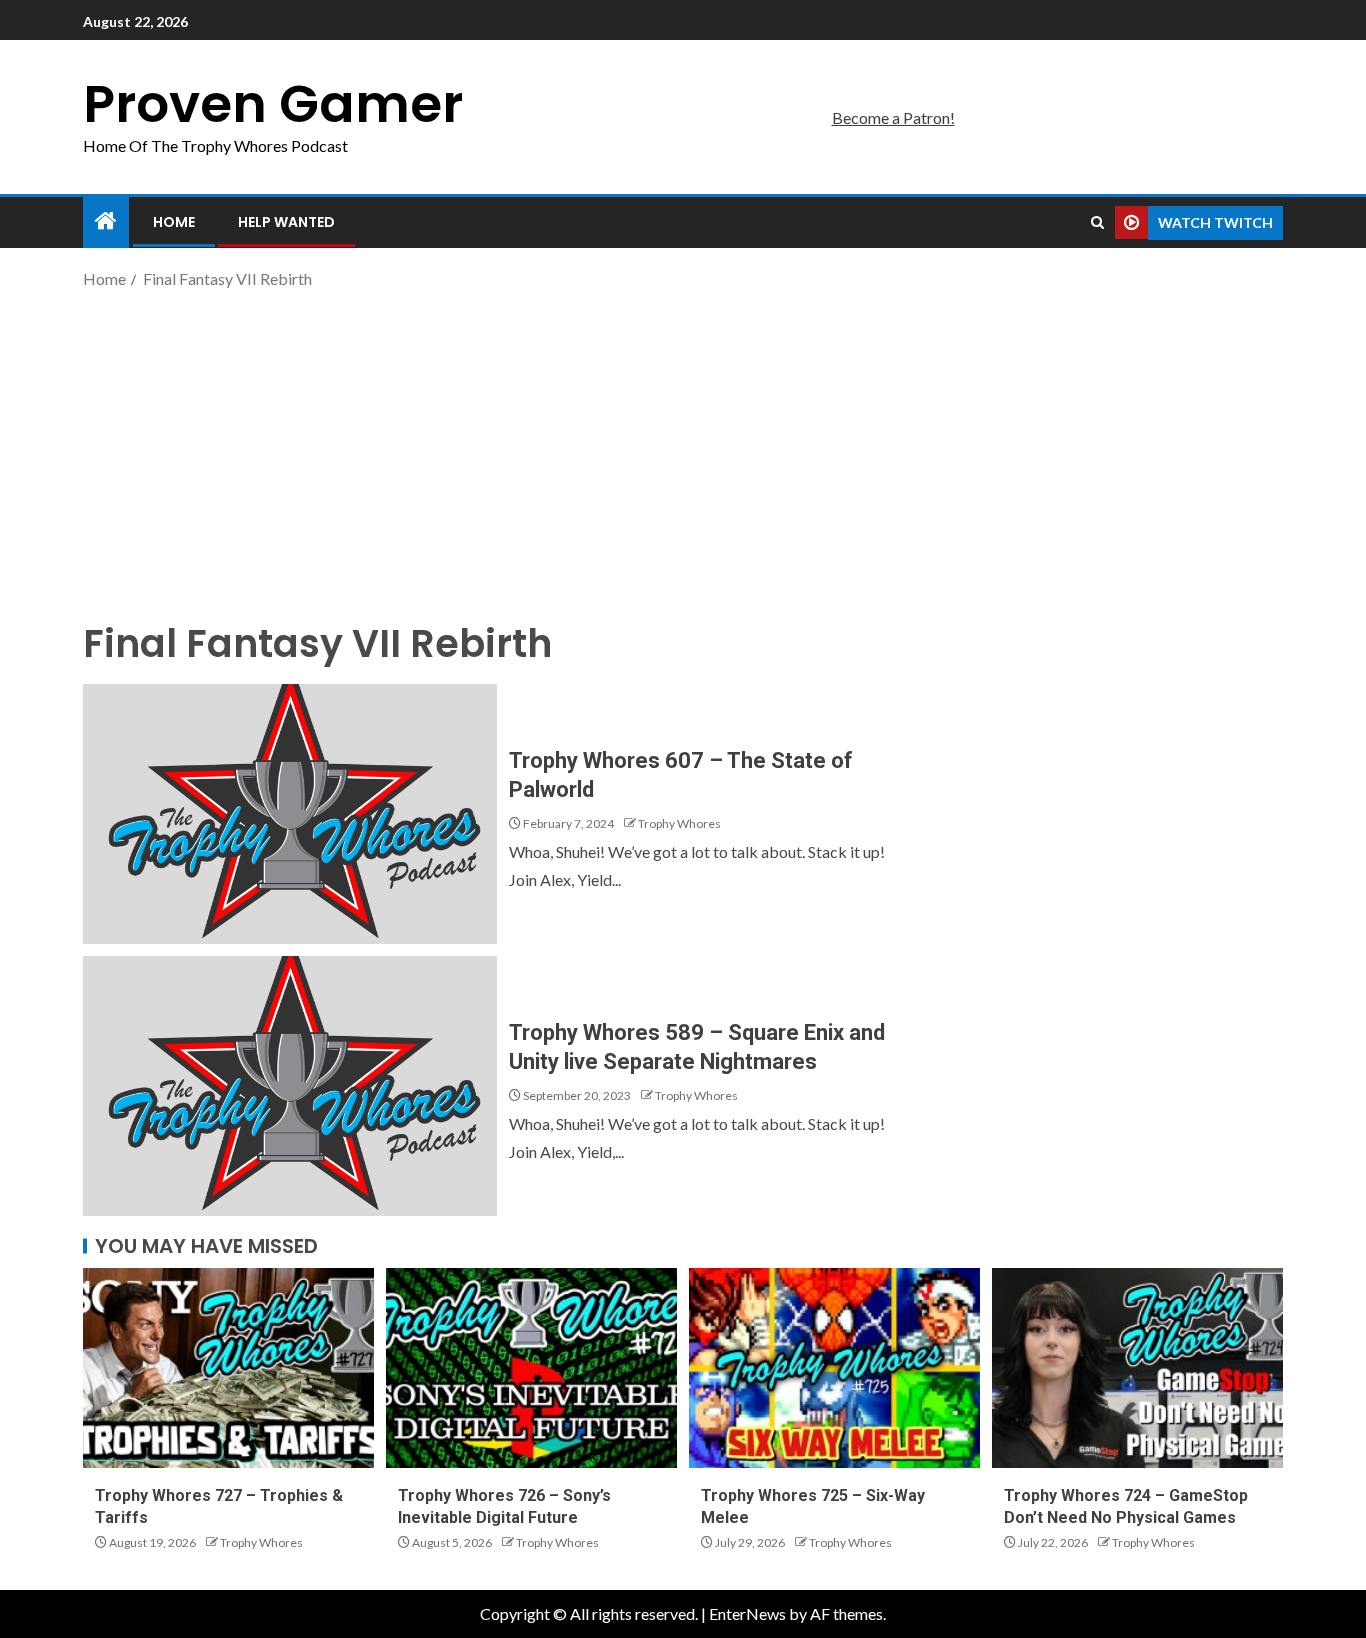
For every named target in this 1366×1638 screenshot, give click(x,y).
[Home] (106, 221)
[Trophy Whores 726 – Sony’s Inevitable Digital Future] (531, 1368)
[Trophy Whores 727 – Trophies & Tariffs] (228, 1368)
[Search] (1097, 223)
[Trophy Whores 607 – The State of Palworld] (290, 814)
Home (174, 222)
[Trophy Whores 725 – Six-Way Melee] (834, 1368)
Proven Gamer (273, 103)
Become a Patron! (893, 117)
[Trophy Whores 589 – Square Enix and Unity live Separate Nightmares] (290, 1086)
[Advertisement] (683, 453)
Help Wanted (286, 222)
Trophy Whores (679, 823)
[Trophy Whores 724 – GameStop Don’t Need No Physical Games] (1137, 1368)
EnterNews (747, 1613)
